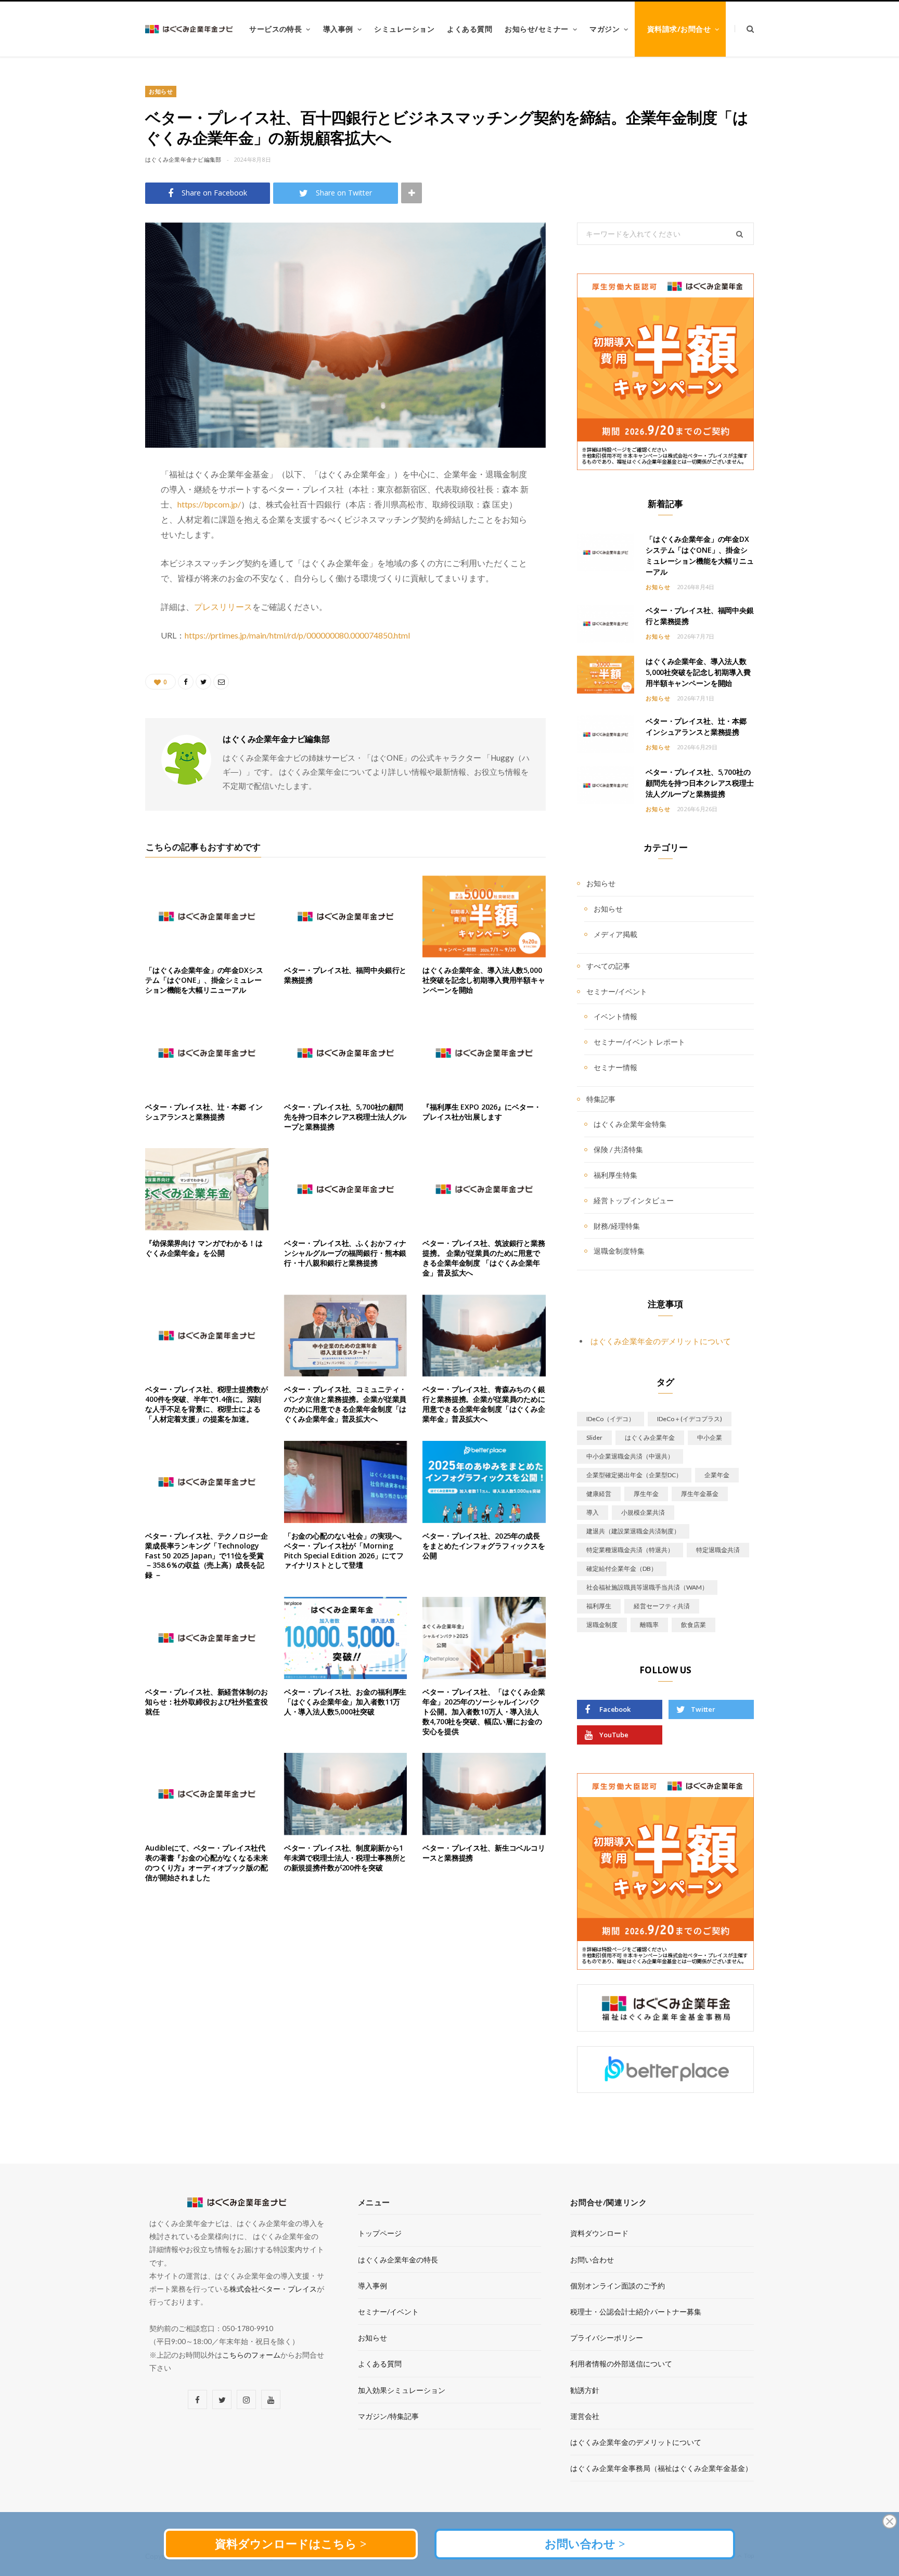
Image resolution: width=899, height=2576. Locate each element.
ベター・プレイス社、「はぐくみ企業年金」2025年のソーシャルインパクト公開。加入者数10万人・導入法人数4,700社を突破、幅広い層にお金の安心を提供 (484, 1712)
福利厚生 (599, 1606)
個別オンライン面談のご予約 (618, 2286)
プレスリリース (223, 607)
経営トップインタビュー (634, 1200)
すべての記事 (608, 966)
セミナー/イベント (617, 991)
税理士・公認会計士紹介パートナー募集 (636, 2312)
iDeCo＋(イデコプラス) (690, 1419)
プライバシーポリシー (607, 2338)
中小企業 (710, 1437)
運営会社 (585, 2416)
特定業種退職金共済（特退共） (630, 1550)
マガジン (605, 29)
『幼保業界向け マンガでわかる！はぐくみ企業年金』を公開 (204, 1248)
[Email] (93, 532)
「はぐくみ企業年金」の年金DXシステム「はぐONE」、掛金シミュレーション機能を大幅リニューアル (204, 980)
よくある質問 (470, 29)
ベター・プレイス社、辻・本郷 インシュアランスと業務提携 (204, 1112)
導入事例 (338, 29)
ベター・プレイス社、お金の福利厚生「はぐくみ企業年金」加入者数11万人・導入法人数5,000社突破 (345, 1702)
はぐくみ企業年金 (650, 1437)
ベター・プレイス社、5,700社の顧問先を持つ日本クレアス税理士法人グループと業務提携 (345, 1117)
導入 (593, 1512)
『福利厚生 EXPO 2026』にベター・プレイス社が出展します (481, 1112)
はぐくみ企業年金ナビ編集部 (183, 159)
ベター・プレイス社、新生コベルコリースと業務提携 (484, 1853)
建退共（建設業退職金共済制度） (633, 1531)
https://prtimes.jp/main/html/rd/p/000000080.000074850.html (297, 635)
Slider (594, 1437)
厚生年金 (646, 1494)
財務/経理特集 (617, 1226)
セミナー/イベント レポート (639, 1042)
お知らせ (161, 91)
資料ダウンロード (599, 2233)
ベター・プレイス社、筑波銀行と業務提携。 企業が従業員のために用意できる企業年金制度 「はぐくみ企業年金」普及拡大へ (484, 1258)
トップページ (380, 2233)
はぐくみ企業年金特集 (630, 1124)
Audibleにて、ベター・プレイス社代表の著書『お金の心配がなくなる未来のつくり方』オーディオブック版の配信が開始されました (207, 1863)
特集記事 (601, 1099)
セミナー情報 (615, 1067)
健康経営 (599, 1494)
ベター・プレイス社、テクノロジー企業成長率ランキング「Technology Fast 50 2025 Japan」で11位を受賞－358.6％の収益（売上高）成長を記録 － (207, 1556)
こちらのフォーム (251, 2355)
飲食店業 (693, 1625)
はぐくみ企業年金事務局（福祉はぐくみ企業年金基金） (661, 2468)
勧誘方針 (585, 2390)
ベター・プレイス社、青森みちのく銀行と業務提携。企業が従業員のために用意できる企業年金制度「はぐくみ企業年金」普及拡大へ (484, 1404)
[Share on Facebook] (93, 506)
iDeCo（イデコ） (611, 1419)
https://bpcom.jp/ (209, 504)
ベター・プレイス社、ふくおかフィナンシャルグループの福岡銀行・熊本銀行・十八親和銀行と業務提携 (345, 1253)
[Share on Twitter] (93, 479)
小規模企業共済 (643, 1512)
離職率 (649, 1625)
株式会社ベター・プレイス (273, 2289)
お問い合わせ (592, 2260)
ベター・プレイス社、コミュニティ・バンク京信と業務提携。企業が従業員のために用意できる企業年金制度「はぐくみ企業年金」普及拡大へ (345, 1404)
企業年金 (717, 1475)
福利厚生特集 (615, 1175)
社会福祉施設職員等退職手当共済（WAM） (647, 1587)
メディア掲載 (615, 934)
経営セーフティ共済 (662, 1606)
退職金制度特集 (619, 1251)
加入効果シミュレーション (402, 2390)
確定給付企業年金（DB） (622, 1569)
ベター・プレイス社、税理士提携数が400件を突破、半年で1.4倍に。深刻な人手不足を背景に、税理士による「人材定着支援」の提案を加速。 (207, 1404)
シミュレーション (404, 29)
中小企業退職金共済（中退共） (630, 1456)
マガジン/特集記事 (388, 2416)
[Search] (744, 29)
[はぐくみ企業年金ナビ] (189, 29)
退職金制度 (602, 1625)
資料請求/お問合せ (679, 29)
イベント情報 (615, 1016)
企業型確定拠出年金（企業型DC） (634, 1475)
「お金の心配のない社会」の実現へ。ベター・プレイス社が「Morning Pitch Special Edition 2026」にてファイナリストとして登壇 (345, 1551)
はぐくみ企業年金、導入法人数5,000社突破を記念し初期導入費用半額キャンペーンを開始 (484, 980)
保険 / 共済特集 (618, 1149)
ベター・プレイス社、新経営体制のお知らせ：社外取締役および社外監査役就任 (207, 1702)
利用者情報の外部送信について (621, 2364)
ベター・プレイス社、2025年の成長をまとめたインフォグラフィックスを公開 (484, 1546)
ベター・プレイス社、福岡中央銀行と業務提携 (345, 975)
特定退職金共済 (718, 1550)
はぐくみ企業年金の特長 (398, 2260)
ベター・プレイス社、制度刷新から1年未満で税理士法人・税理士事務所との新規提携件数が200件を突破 (345, 1858)
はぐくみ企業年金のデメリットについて (661, 1341)
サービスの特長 (275, 29)
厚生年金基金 (700, 1494)
